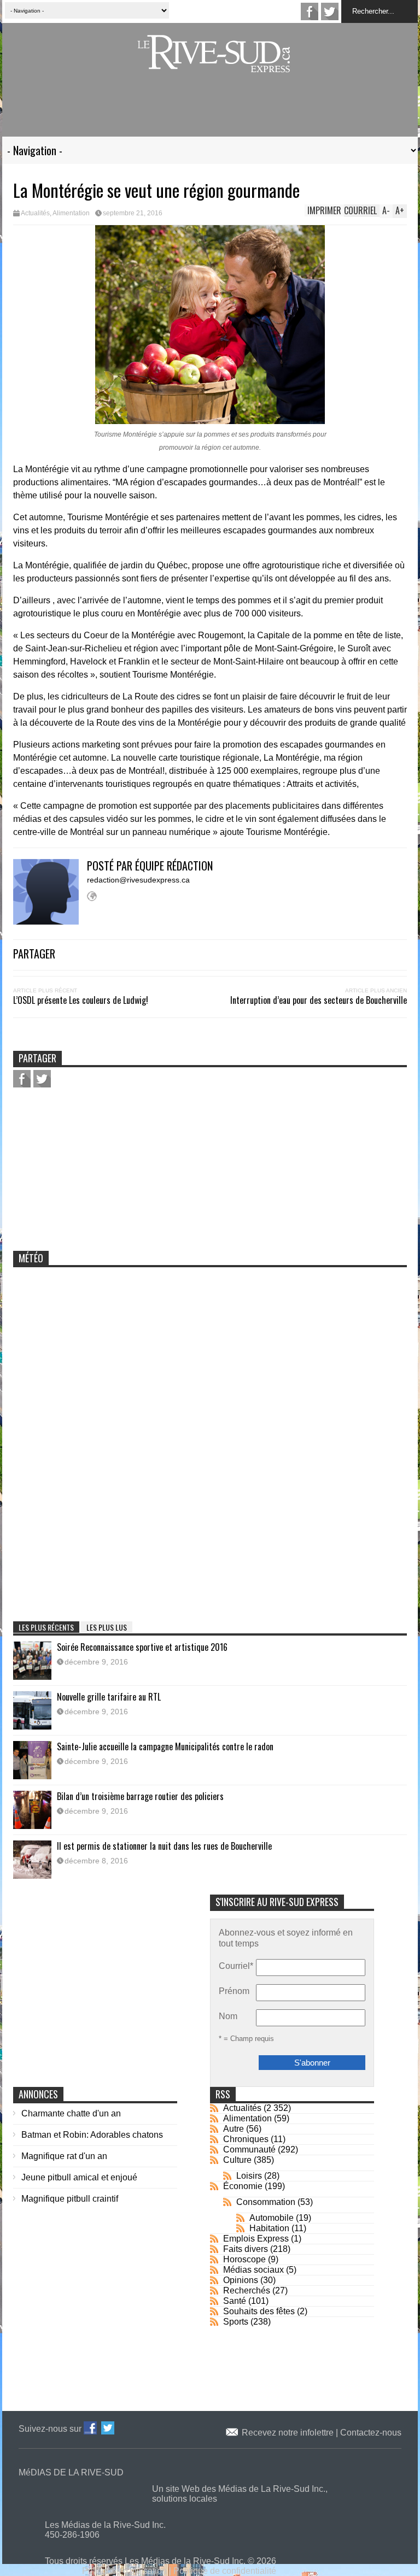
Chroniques (246, 2139)
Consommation (266, 2202)
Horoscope (244, 2259)
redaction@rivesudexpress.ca (138, 880)
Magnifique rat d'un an (64, 2156)
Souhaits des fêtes (259, 2311)
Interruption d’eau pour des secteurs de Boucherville (319, 1000)
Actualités (35, 213)
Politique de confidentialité (225, 2571)
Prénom (234, 1991)
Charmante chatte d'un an (71, 2113)
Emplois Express (256, 2239)
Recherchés (247, 2290)
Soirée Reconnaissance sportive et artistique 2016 (142, 1647)
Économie (243, 2186)
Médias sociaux (253, 2270)
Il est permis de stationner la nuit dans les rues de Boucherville (164, 1846)
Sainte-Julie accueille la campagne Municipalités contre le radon (165, 1746)
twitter (330, 11)
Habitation (269, 2228)
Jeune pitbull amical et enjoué (79, 2177)
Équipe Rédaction (174, 866)
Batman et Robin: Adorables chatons (92, 2135)
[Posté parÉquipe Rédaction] (50, 922)
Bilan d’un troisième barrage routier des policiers (140, 1796)
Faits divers (246, 2249)
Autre (234, 2129)
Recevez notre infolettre (289, 2433)
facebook (310, 11)
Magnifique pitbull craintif (70, 2199)
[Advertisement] (210, 111)
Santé (235, 2301)
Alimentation (71, 213)
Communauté (249, 2149)
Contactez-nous (371, 2433)
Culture (237, 2160)
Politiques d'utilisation (124, 2571)
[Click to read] (32, 1661)
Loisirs (249, 2176)
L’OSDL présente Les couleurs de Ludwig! (81, 1000)
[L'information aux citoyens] (216, 65)
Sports (236, 2322)
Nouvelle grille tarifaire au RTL (109, 1697)
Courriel (236, 1966)
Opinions (241, 2280)
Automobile (272, 2218)
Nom (228, 2016)
